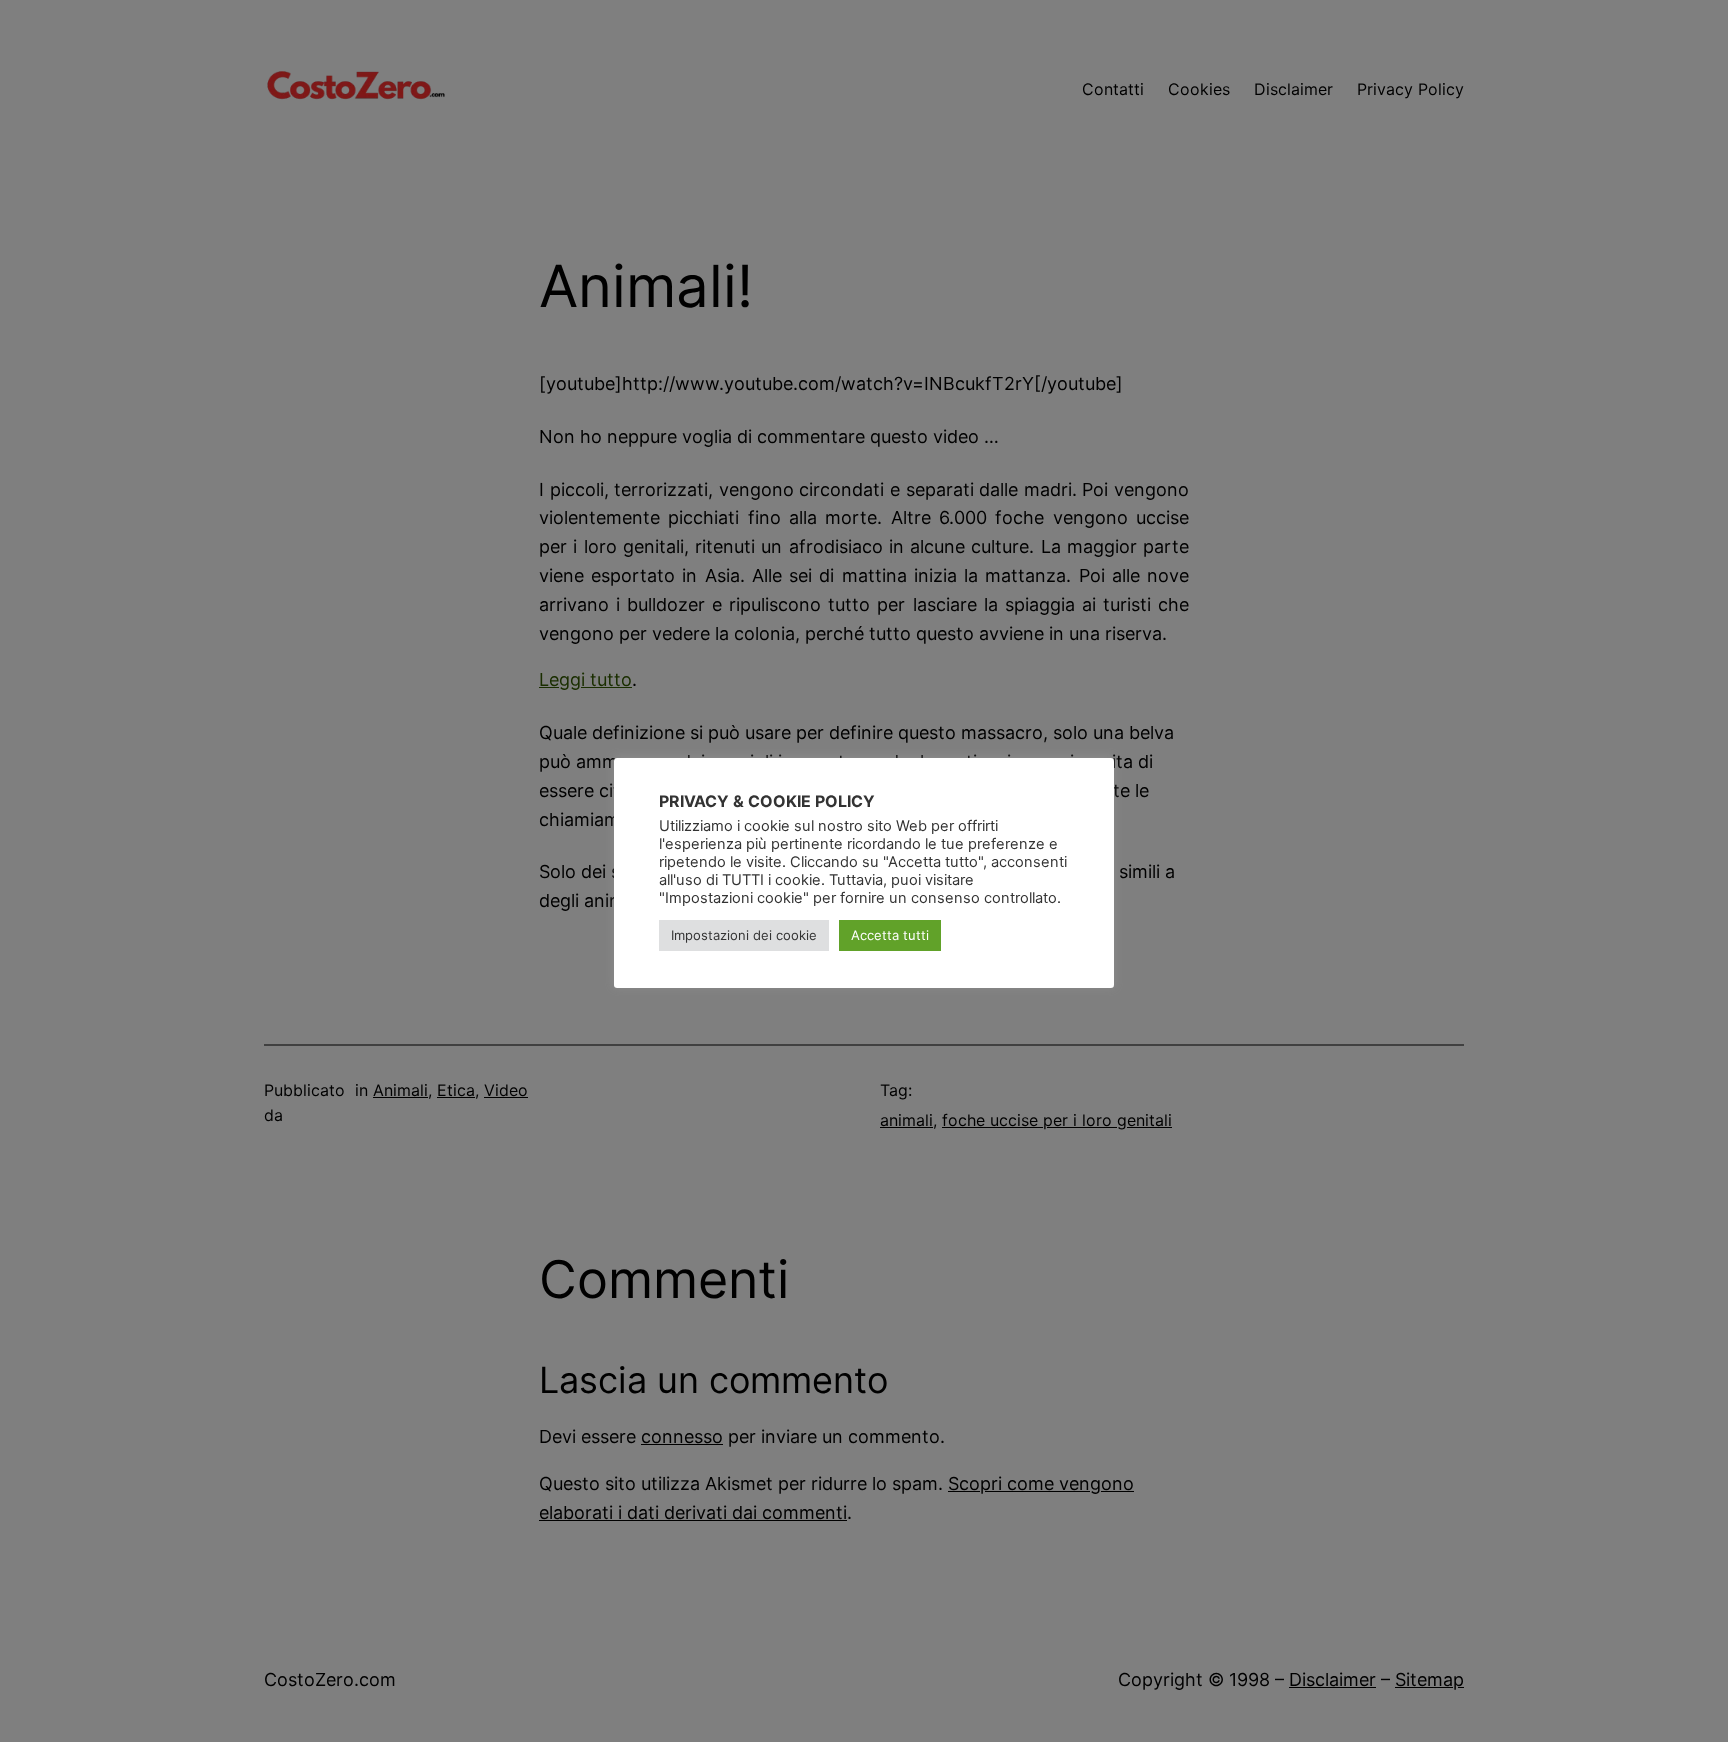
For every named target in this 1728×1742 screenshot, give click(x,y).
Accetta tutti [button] (890, 935)
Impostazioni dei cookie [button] (744, 935)
